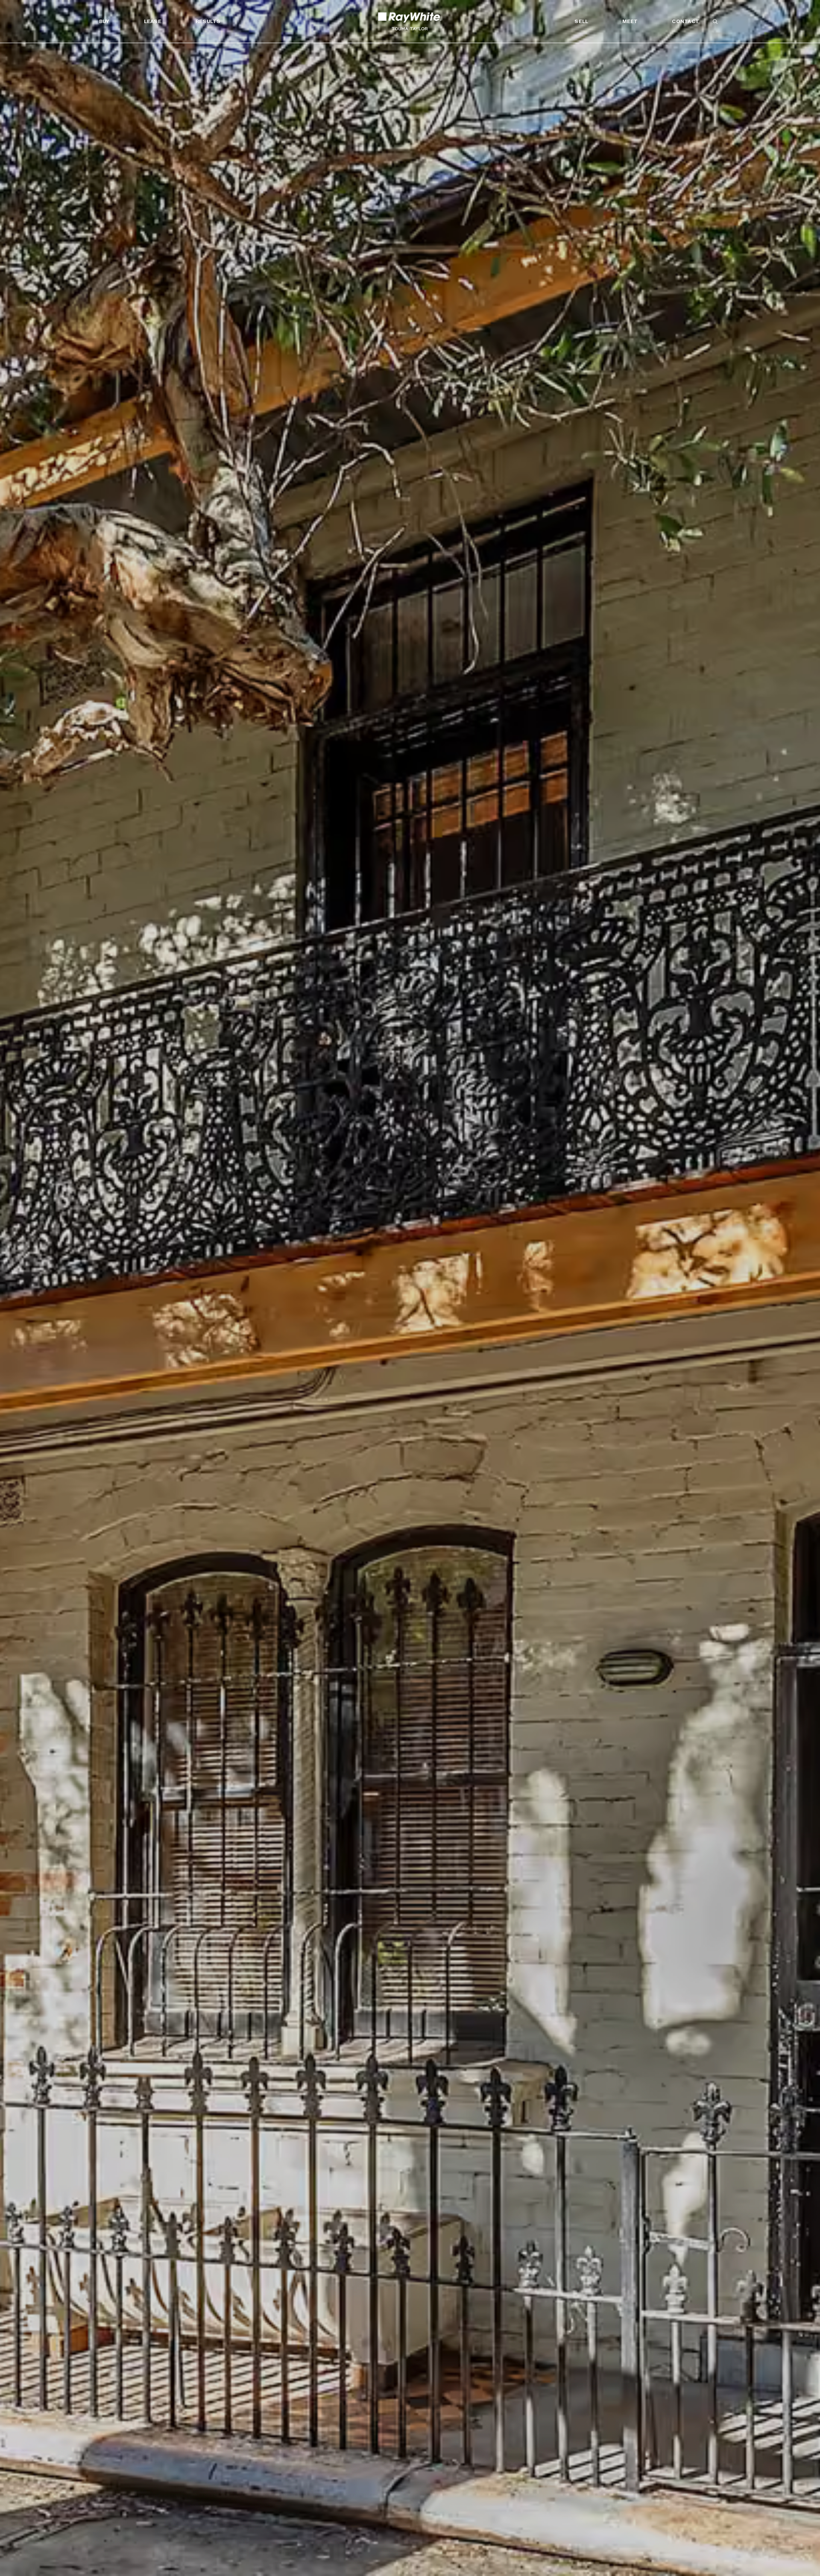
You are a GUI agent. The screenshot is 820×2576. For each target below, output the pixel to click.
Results (208, 21)
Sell (581, 21)
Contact (685, 21)
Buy (104, 21)
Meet (630, 21)
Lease (153, 21)
